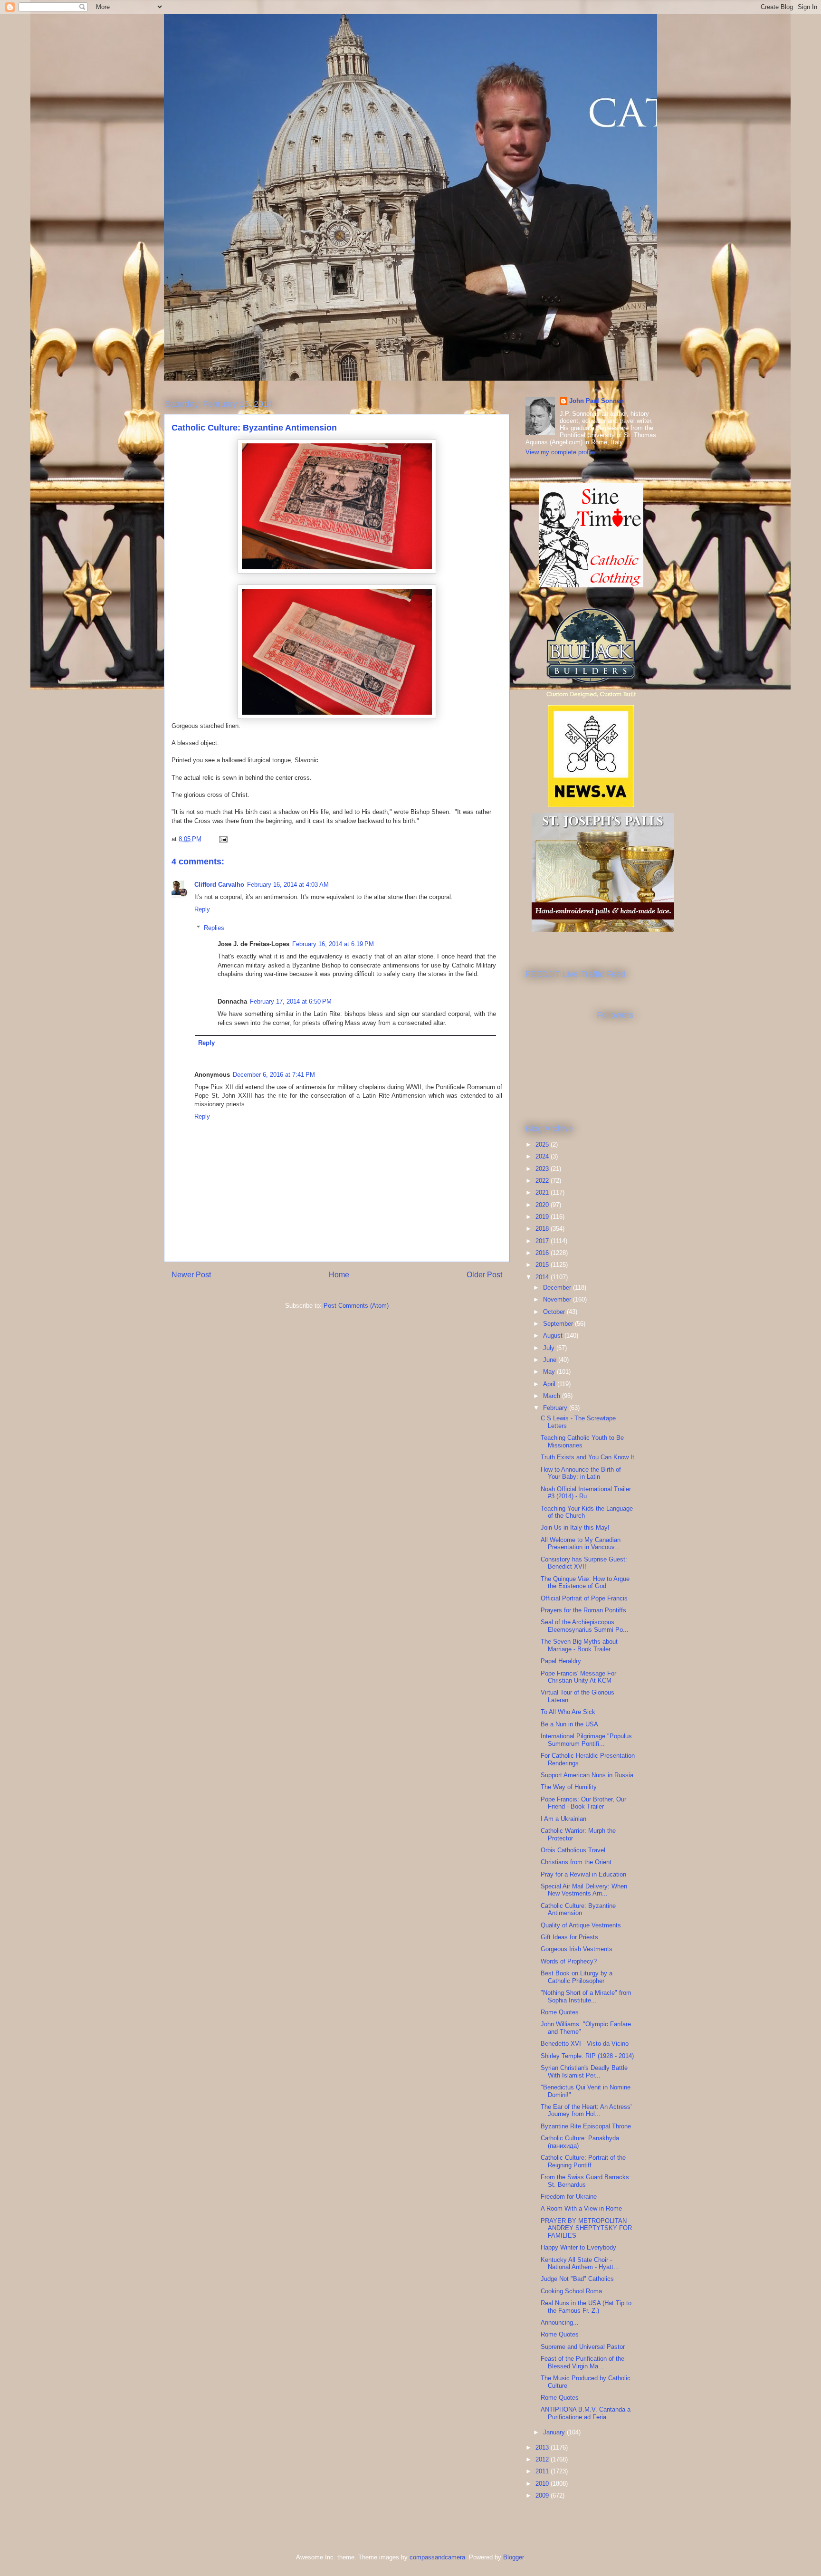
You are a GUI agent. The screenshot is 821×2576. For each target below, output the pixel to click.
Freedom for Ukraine (569, 2197)
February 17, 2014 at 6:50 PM (291, 1001)
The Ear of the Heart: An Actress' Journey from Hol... (586, 2111)
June (551, 1360)
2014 (543, 1277)
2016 (543, 1253)
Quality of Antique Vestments (581, 1925)
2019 (543, 1217)
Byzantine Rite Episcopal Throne (586, 2126)
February (556, 1408)
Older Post (484, 1275)
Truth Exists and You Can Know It (587, 1457)
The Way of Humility (569, 1787)
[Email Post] (223, 839)
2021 (543, 1192)
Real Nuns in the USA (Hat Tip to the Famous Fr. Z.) (586, 2307)
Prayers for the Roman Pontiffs (583, 1610)
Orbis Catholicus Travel (573, 1850)
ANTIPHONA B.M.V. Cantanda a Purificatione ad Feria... (586, 2413)
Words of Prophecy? (569, 1961)
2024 (543, 1156)
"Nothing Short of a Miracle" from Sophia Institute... (586, 1997)
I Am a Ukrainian (563, 1819)
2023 (543, 1169)
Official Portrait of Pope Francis (584, 1598)
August (554, 1336)
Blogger (513, 2557)
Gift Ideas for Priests (569, 1937)
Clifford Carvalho (219, 885)
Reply (202, 909)
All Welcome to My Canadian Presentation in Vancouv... (581, 1544)
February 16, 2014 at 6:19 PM (333, 944)
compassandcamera (437, 2557)
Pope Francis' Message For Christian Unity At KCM (578, 1677)
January (555, 2432)
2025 (543, 1144)
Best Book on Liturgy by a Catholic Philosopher (577, 1977)
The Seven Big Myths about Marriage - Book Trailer (579, 1645)
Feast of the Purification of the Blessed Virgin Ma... (582, 2362)
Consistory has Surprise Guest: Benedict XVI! (584, 1563)
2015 (543, 1265)
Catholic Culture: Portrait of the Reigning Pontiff (583, 2161)
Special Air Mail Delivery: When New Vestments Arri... (584, 1890)
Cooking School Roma (571, 2291)
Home (339, 1275)
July (550, 1348)
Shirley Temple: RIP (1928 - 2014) (587, 2056)
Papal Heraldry (561, 1661)
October (555, 1312)
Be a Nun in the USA (569, 1724)
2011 (543, 2471)
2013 (543, 2447)
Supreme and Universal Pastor (583, 2347)
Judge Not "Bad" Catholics (577, 2279)
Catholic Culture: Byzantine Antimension (578, 1910)
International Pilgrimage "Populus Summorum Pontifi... (586, 1740)
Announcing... (560, 2322)
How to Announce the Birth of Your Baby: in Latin (581, 1473)
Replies (214, 928)
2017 (543, 1241)
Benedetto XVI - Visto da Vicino (585, 2044)
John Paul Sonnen (597, 401)
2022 (543, 1181)
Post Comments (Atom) (356, 1306)
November (558, 1299)
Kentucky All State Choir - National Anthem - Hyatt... (580, 2264)
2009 (543, 2495)
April (550, 1384)
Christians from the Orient (576, 1862)
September (559, 1324)
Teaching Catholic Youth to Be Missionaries (582, 1441)
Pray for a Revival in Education (583, 1874)
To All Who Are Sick (568, 1712)
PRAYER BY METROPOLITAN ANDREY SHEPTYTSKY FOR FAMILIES (586, 2228)
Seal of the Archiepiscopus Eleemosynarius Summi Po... (585, 1626)
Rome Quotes (560, 2012)
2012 (543, 2459)
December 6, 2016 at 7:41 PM (274, 1075)
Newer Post (191, 1275)
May (550, 1372)
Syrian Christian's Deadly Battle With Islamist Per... (584, 2072)
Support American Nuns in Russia (587, 1775)
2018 (543, 1229)
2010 (543, 2484)
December (558, 1288)
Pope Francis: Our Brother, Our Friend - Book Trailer (583, 1803)
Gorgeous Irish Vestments (577, 1949)
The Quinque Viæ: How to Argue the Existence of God (585, 1583)
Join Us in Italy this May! (575, 1527)
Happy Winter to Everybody (578, 2247)
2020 (543, 1205)
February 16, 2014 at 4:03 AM (288, 885)
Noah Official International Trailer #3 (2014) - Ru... (586, 1493)
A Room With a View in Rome (581, 2208)
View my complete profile (560, 452)
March (553, 1396)
